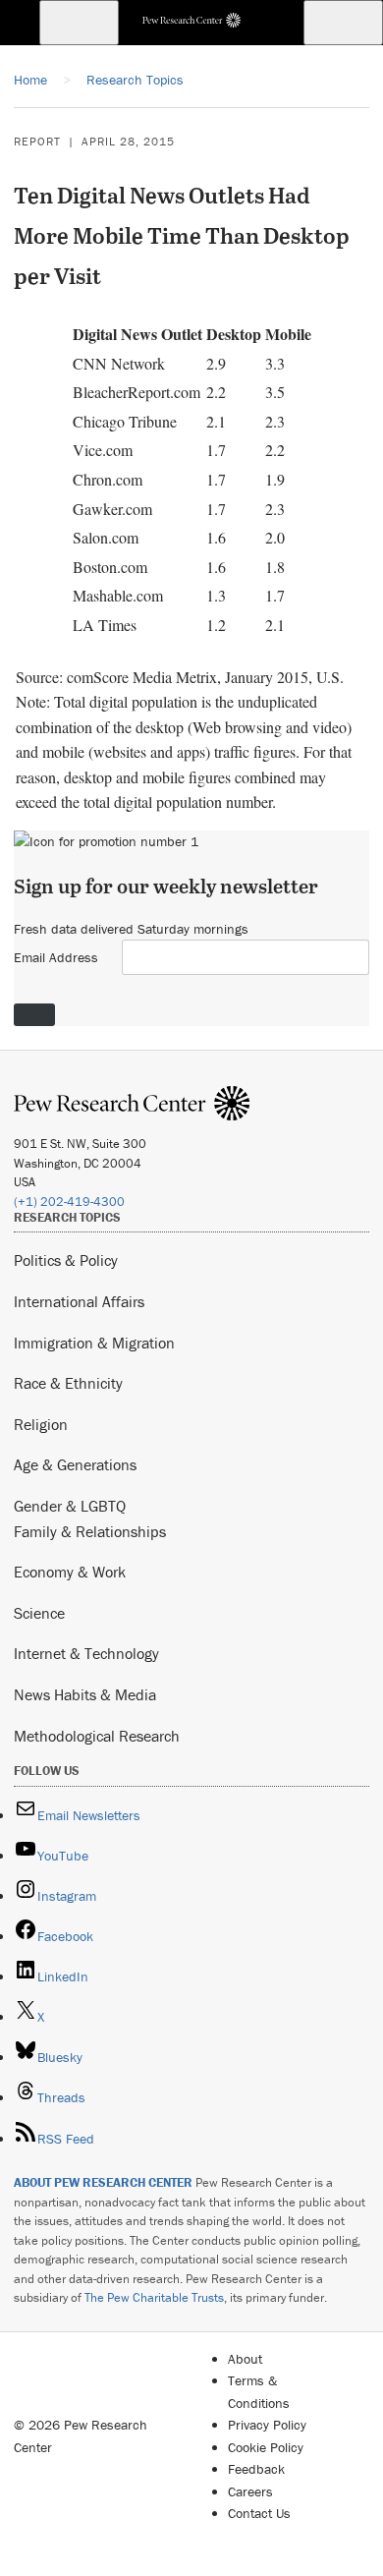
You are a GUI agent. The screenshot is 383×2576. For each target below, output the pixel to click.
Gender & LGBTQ (70, 1506)
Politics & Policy (66, 1260)
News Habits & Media (85, 1694)
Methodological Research (97, 1736)
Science (39, 1613)
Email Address (56, 957)
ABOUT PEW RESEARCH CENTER (103, 2182)
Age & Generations (75, 1464)
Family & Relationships (90, 1531)
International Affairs (79, 1301)
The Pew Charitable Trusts (154, 2297)
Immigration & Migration (94, 1343)
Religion (41, 1424)
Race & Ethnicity (68, 1383)
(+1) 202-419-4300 (69, 1202)
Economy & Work (70, 1572)
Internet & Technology (86, 1653)
